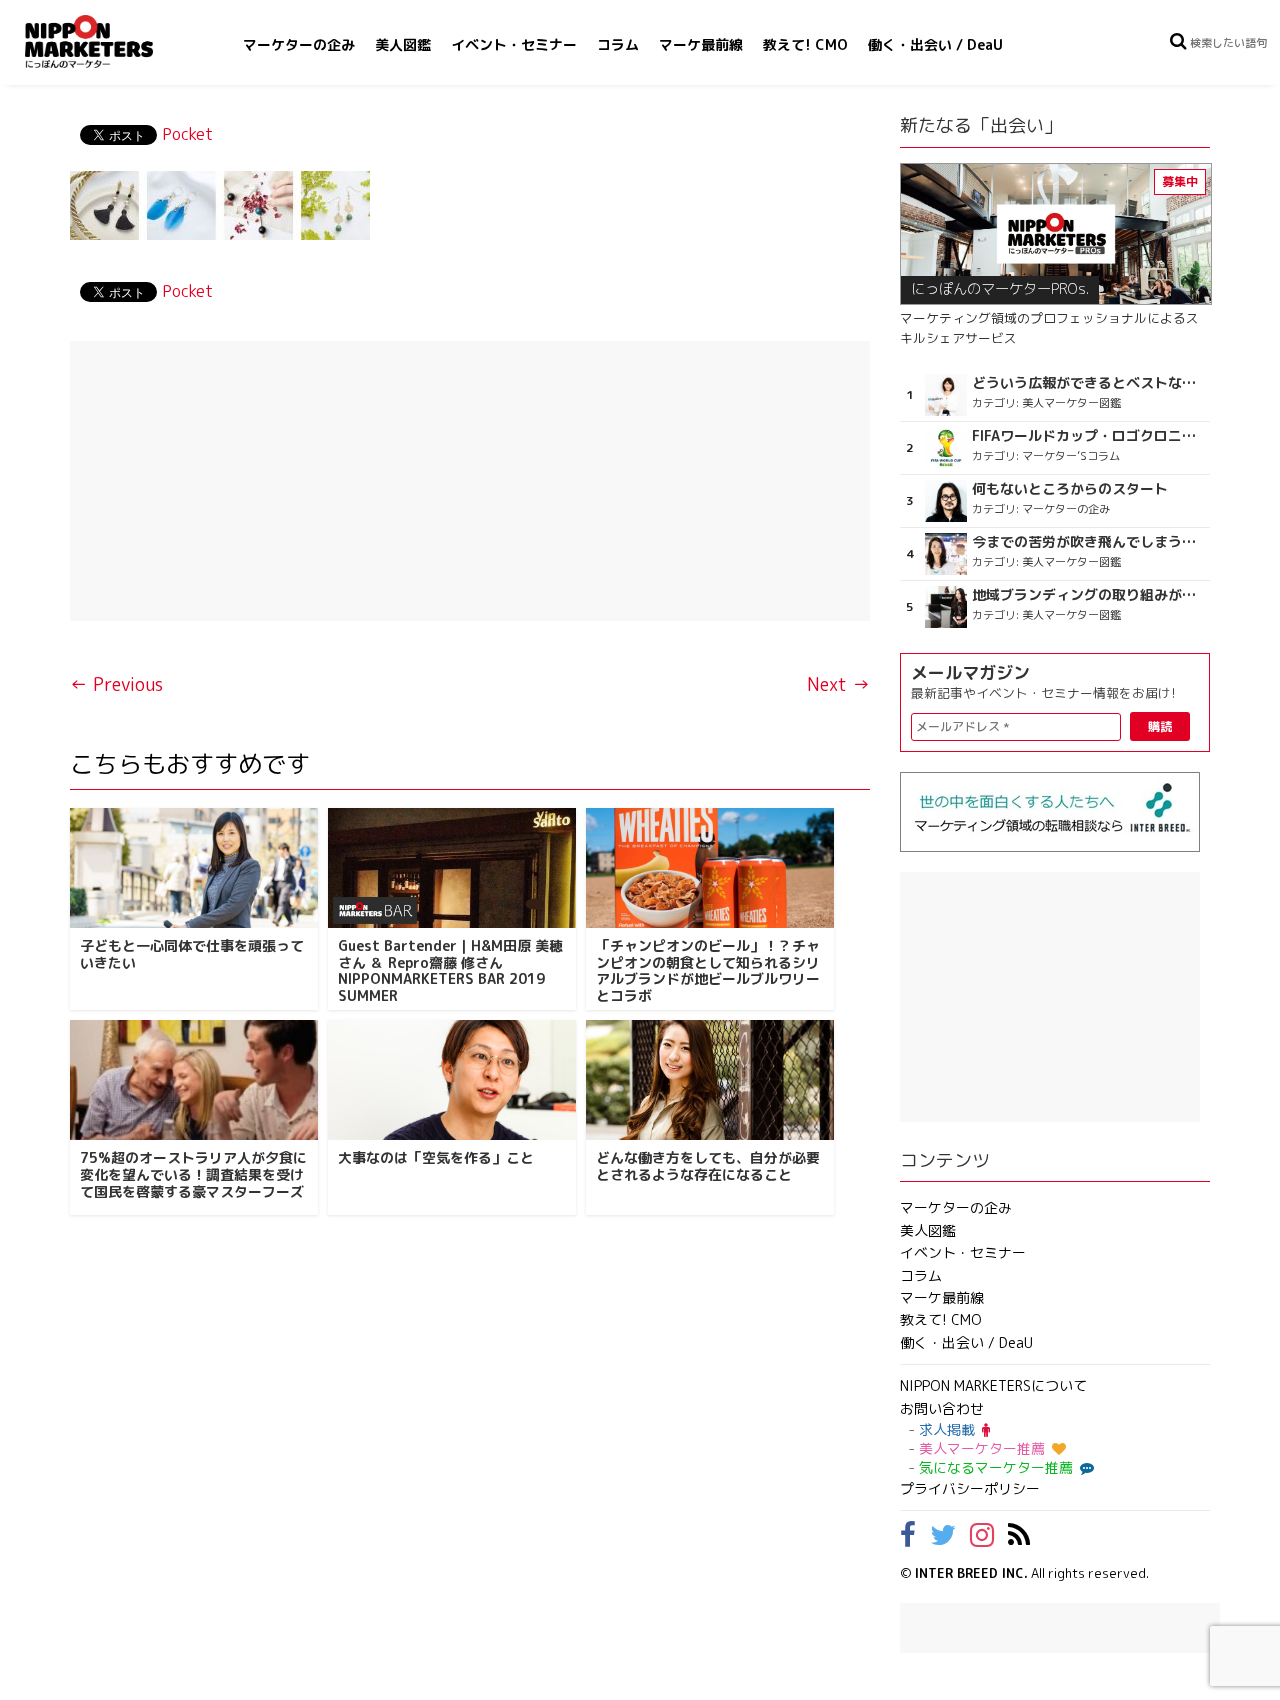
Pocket (187, 134)
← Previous (116, 684)
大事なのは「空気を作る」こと (436, 1157)
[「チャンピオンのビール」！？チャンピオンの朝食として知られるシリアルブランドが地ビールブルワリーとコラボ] (710, 868)
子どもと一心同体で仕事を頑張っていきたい (192, 954)
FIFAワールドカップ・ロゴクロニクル (1088, 436)
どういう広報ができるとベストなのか (1088, 383)
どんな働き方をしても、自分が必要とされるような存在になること (708, 1166)
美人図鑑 (403, 44)
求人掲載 (947, 1429)
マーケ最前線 (701, 44)
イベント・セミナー (514, 44)
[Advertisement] (470, 481)
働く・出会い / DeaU (935, 44)
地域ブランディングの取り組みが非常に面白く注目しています (1088, 595)
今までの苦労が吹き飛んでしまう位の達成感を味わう (1088, 542)
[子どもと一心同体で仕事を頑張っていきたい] (194, 868)
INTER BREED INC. (971, 1573)
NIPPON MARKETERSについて (993, 1385)
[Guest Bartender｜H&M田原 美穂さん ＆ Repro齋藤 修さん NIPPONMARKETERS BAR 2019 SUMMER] (452, 868)
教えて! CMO (805, 44)
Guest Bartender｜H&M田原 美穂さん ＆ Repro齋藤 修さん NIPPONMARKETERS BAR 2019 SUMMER (450, 970)
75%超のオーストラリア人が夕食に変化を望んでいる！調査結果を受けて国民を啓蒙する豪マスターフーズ (193, 1174)
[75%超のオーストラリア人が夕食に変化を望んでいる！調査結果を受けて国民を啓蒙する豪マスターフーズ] (194, 1080)
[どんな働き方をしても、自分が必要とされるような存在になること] (710, 1080)
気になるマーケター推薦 (996, 1467)
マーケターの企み (299, 44)
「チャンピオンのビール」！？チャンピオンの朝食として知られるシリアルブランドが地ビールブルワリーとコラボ (708, 970)
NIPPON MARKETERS (109, 41)
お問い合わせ (942, 1408)
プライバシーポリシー (970, 1488)
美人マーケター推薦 (982, 1448)
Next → (838, 684)
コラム (618, 44)
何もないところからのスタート (1070, 489)
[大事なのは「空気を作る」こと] (452, 1080)
